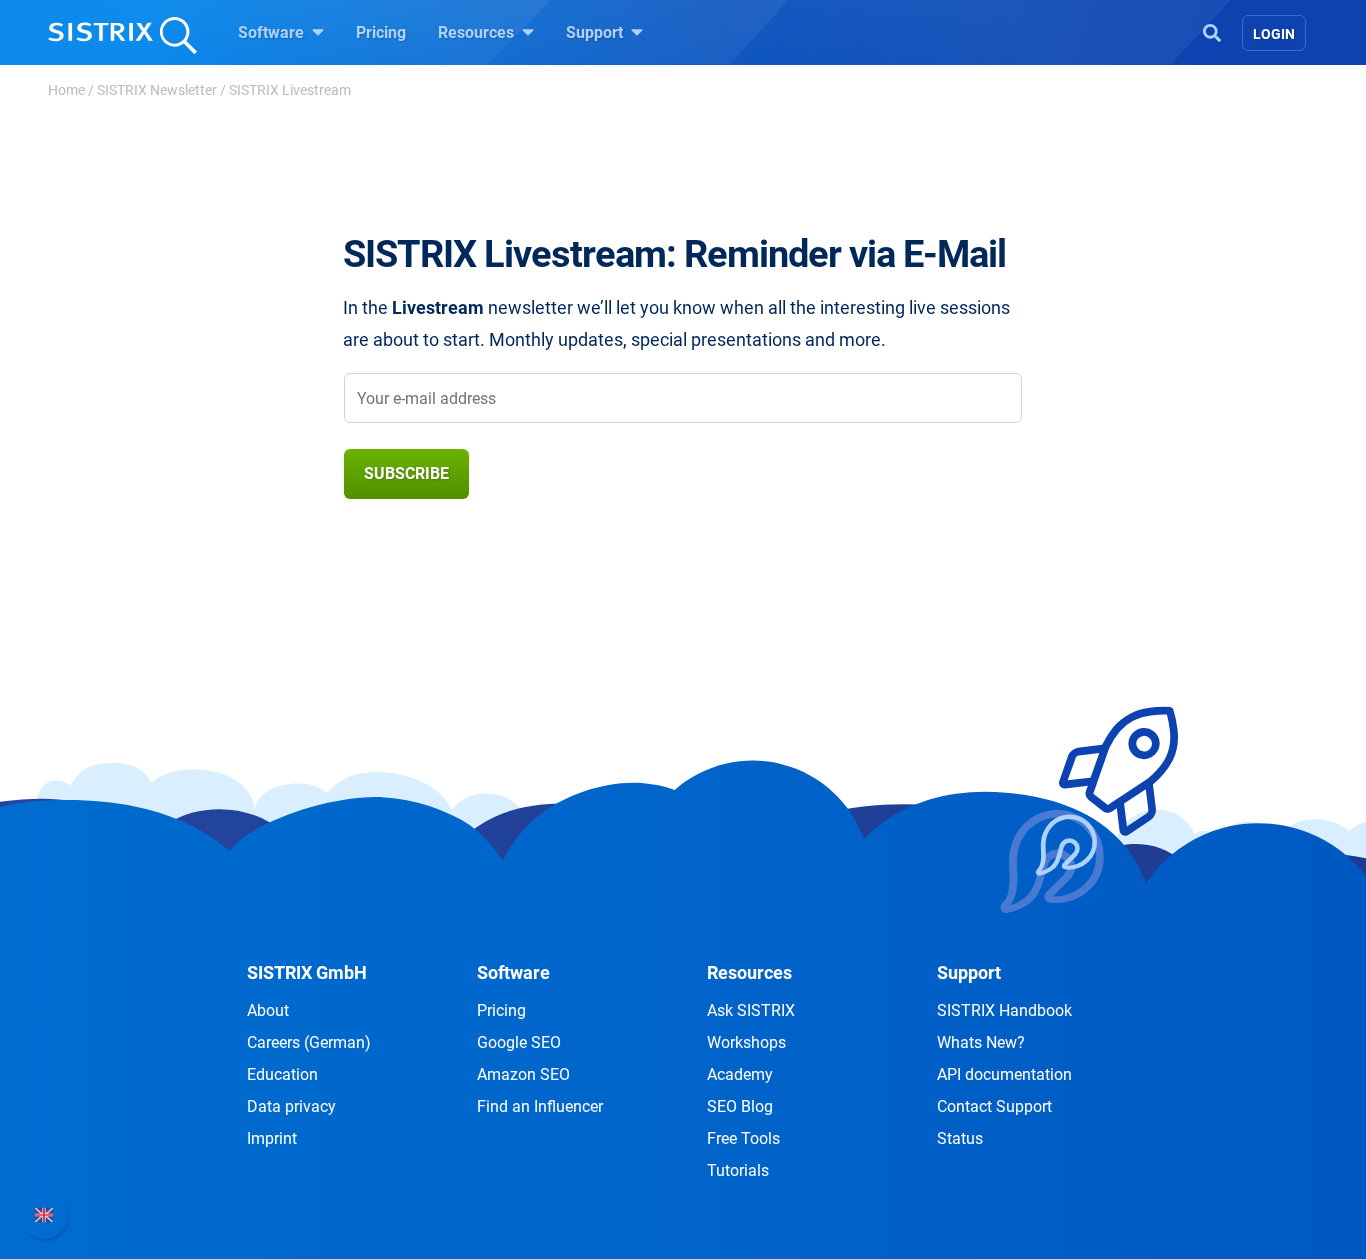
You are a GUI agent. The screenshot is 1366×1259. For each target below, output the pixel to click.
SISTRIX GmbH (307, 972)
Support (596, 32)
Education (282, 1074)
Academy (740, 1074)
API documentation (1004, 1074)
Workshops (746, 1042)
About (268, 1010)
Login (1274, 34)
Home (66, 90)
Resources (478, 32)
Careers (309, 1042)
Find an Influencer (540, 1106)
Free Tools (743, 1138)
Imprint (272, 1138)
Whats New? (981, 1042)
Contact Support (994, 1106)
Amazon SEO (523, 1074)
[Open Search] (1212, 31)
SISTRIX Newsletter (157, 90)
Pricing (381, 32)
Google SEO (519, 1042)
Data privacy (291, 1106)
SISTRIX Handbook (1004, 1010)
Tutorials (738, 1170)
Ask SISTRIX (751, 1010)
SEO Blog (740, 1106)
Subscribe (406, 473)
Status (960, 1138)
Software (273, 32)
